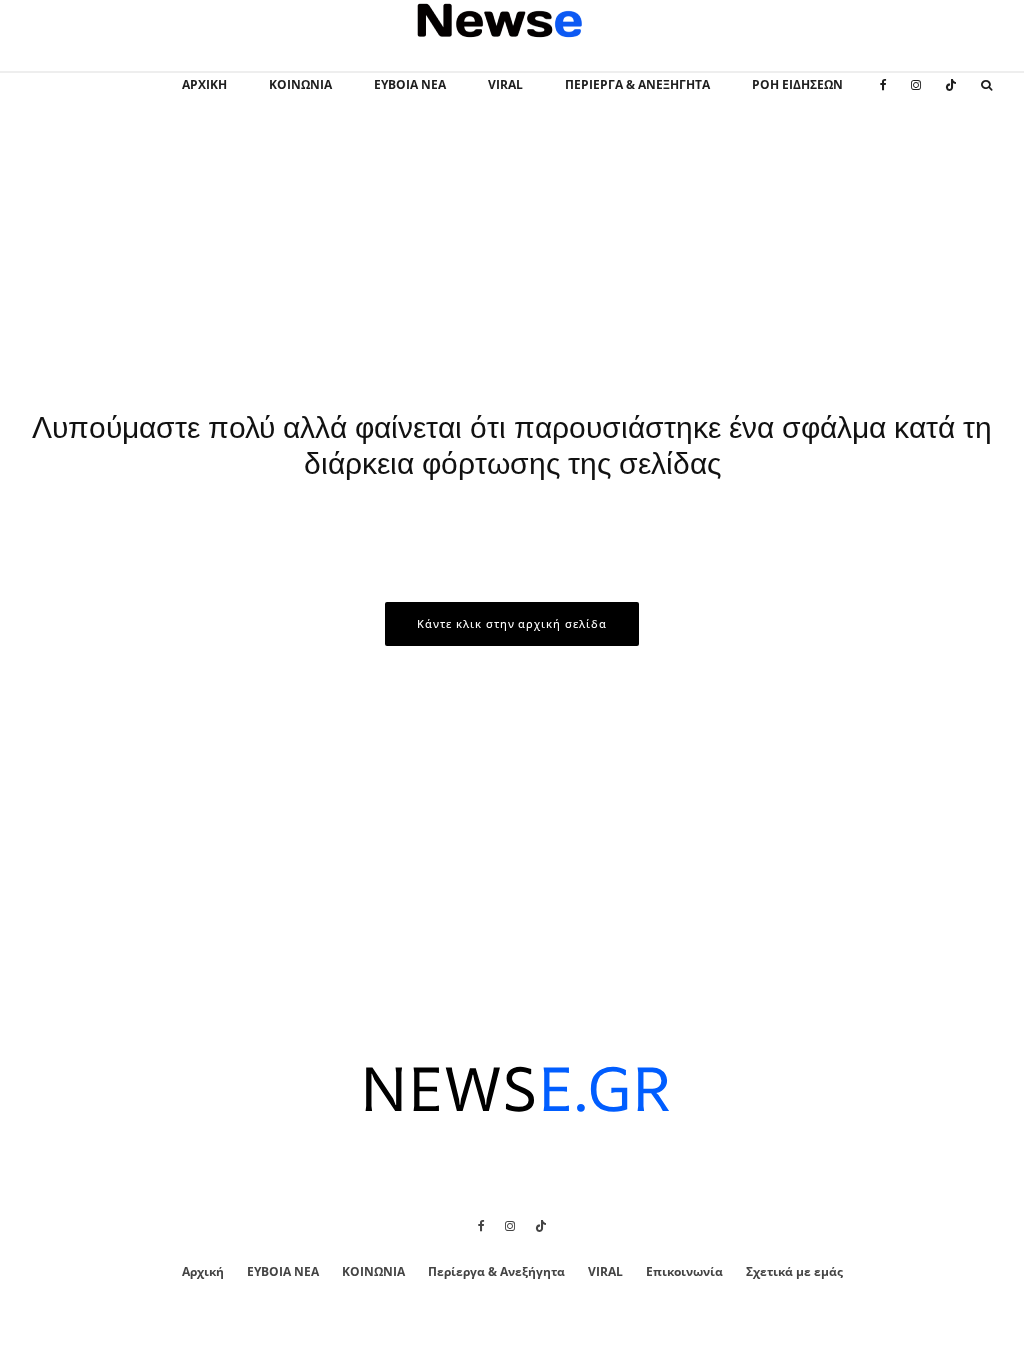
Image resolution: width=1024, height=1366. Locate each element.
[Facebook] (883, 96)
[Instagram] (916, 96)
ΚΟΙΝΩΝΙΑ (300, 84)
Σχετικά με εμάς (794, 1271)
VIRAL (505, 84)
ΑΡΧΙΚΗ (204, 84)
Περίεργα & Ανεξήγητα (637, 84)
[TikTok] (951, 96)
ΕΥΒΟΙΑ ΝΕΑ (410, 84)
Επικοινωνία (684, 1271)
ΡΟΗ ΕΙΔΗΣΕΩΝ (797, 84)
